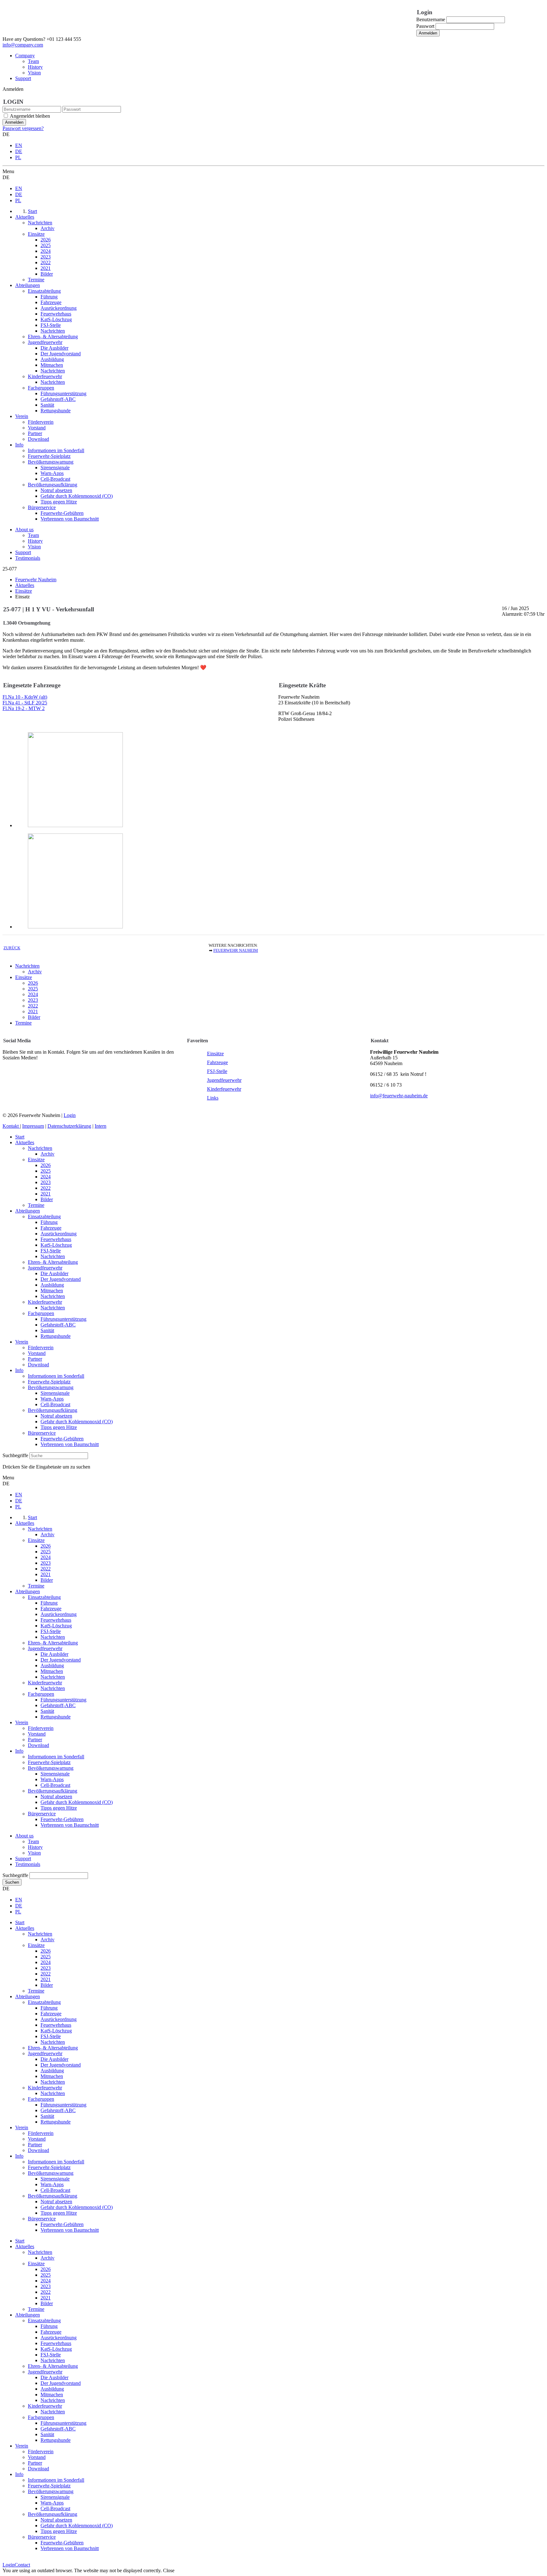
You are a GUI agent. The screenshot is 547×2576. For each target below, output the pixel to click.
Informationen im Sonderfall (56, 1376)
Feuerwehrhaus (56, 1239)
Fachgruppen (41, 1313)
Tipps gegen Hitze (59, 1427)
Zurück (12, 948)
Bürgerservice (42, 1433)
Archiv (35, 972)
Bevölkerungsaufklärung (53, 1410)
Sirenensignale (55, 1393)
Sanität (47, 1330)
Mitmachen (52, 1291)
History (35, 67)
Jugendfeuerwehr (224, 1080)
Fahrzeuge (217, 1062)
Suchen (12, 1882)
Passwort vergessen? (23, 128)
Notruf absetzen (56, 1416)
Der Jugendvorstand (61, 1279)
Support (23, 78)
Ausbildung (52, 1285)
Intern (101, 1126)
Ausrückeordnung (59, 1234)
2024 (33, 994)
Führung (49, 1222)
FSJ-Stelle (217, 1071)
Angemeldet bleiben (30, 116)
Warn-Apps (52, 1399)
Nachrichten (27, 966)
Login (70, 1115)
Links (213, 1098)
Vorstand (37, 1353)
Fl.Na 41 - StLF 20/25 (25, 703)
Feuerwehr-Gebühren (62, 1439)
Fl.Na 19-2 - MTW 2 (24, 708)
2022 (33, 1006)
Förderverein (41, 1347)
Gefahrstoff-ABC (58, 1325)
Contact (22, 2565)
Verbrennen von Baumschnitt (70, 1444)
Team (33, 61)
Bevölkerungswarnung (51, 1387)
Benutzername (431, 19)
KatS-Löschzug (56, 1245)
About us (24, 530)
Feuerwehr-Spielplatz (49, 1382)
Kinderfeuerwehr (224, 1089)
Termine (23, 1023)
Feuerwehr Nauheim (236, 951)
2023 (33, 1000)
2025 (33, 989)
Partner (35, 1359)
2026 (33, 983)
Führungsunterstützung (63, 1319)
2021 (33, 1011)
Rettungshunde (56, 1336)
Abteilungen (28, 1211)
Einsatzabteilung (44, 1216)
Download (38, 1365)
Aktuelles (25, 1142)
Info (19, 1370)
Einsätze (24, 977)
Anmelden (428, 33)
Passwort (425, 26)
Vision (34, 73)
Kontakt (11, 1126)
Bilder (34, 1017)
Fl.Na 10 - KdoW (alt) (25, 697)
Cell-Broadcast (55, 1404)
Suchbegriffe (15, 1455)
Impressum (33, 1126)
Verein (22, 1342)
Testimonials (28, 558)
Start (20, 1137)
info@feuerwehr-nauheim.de (399, 1096)
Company (25, 56)
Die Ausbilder (54, 1273)
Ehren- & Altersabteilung (53, 1262)
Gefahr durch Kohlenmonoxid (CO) (77, 1422)
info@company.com (23, 45)
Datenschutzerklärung (69, 1126)
